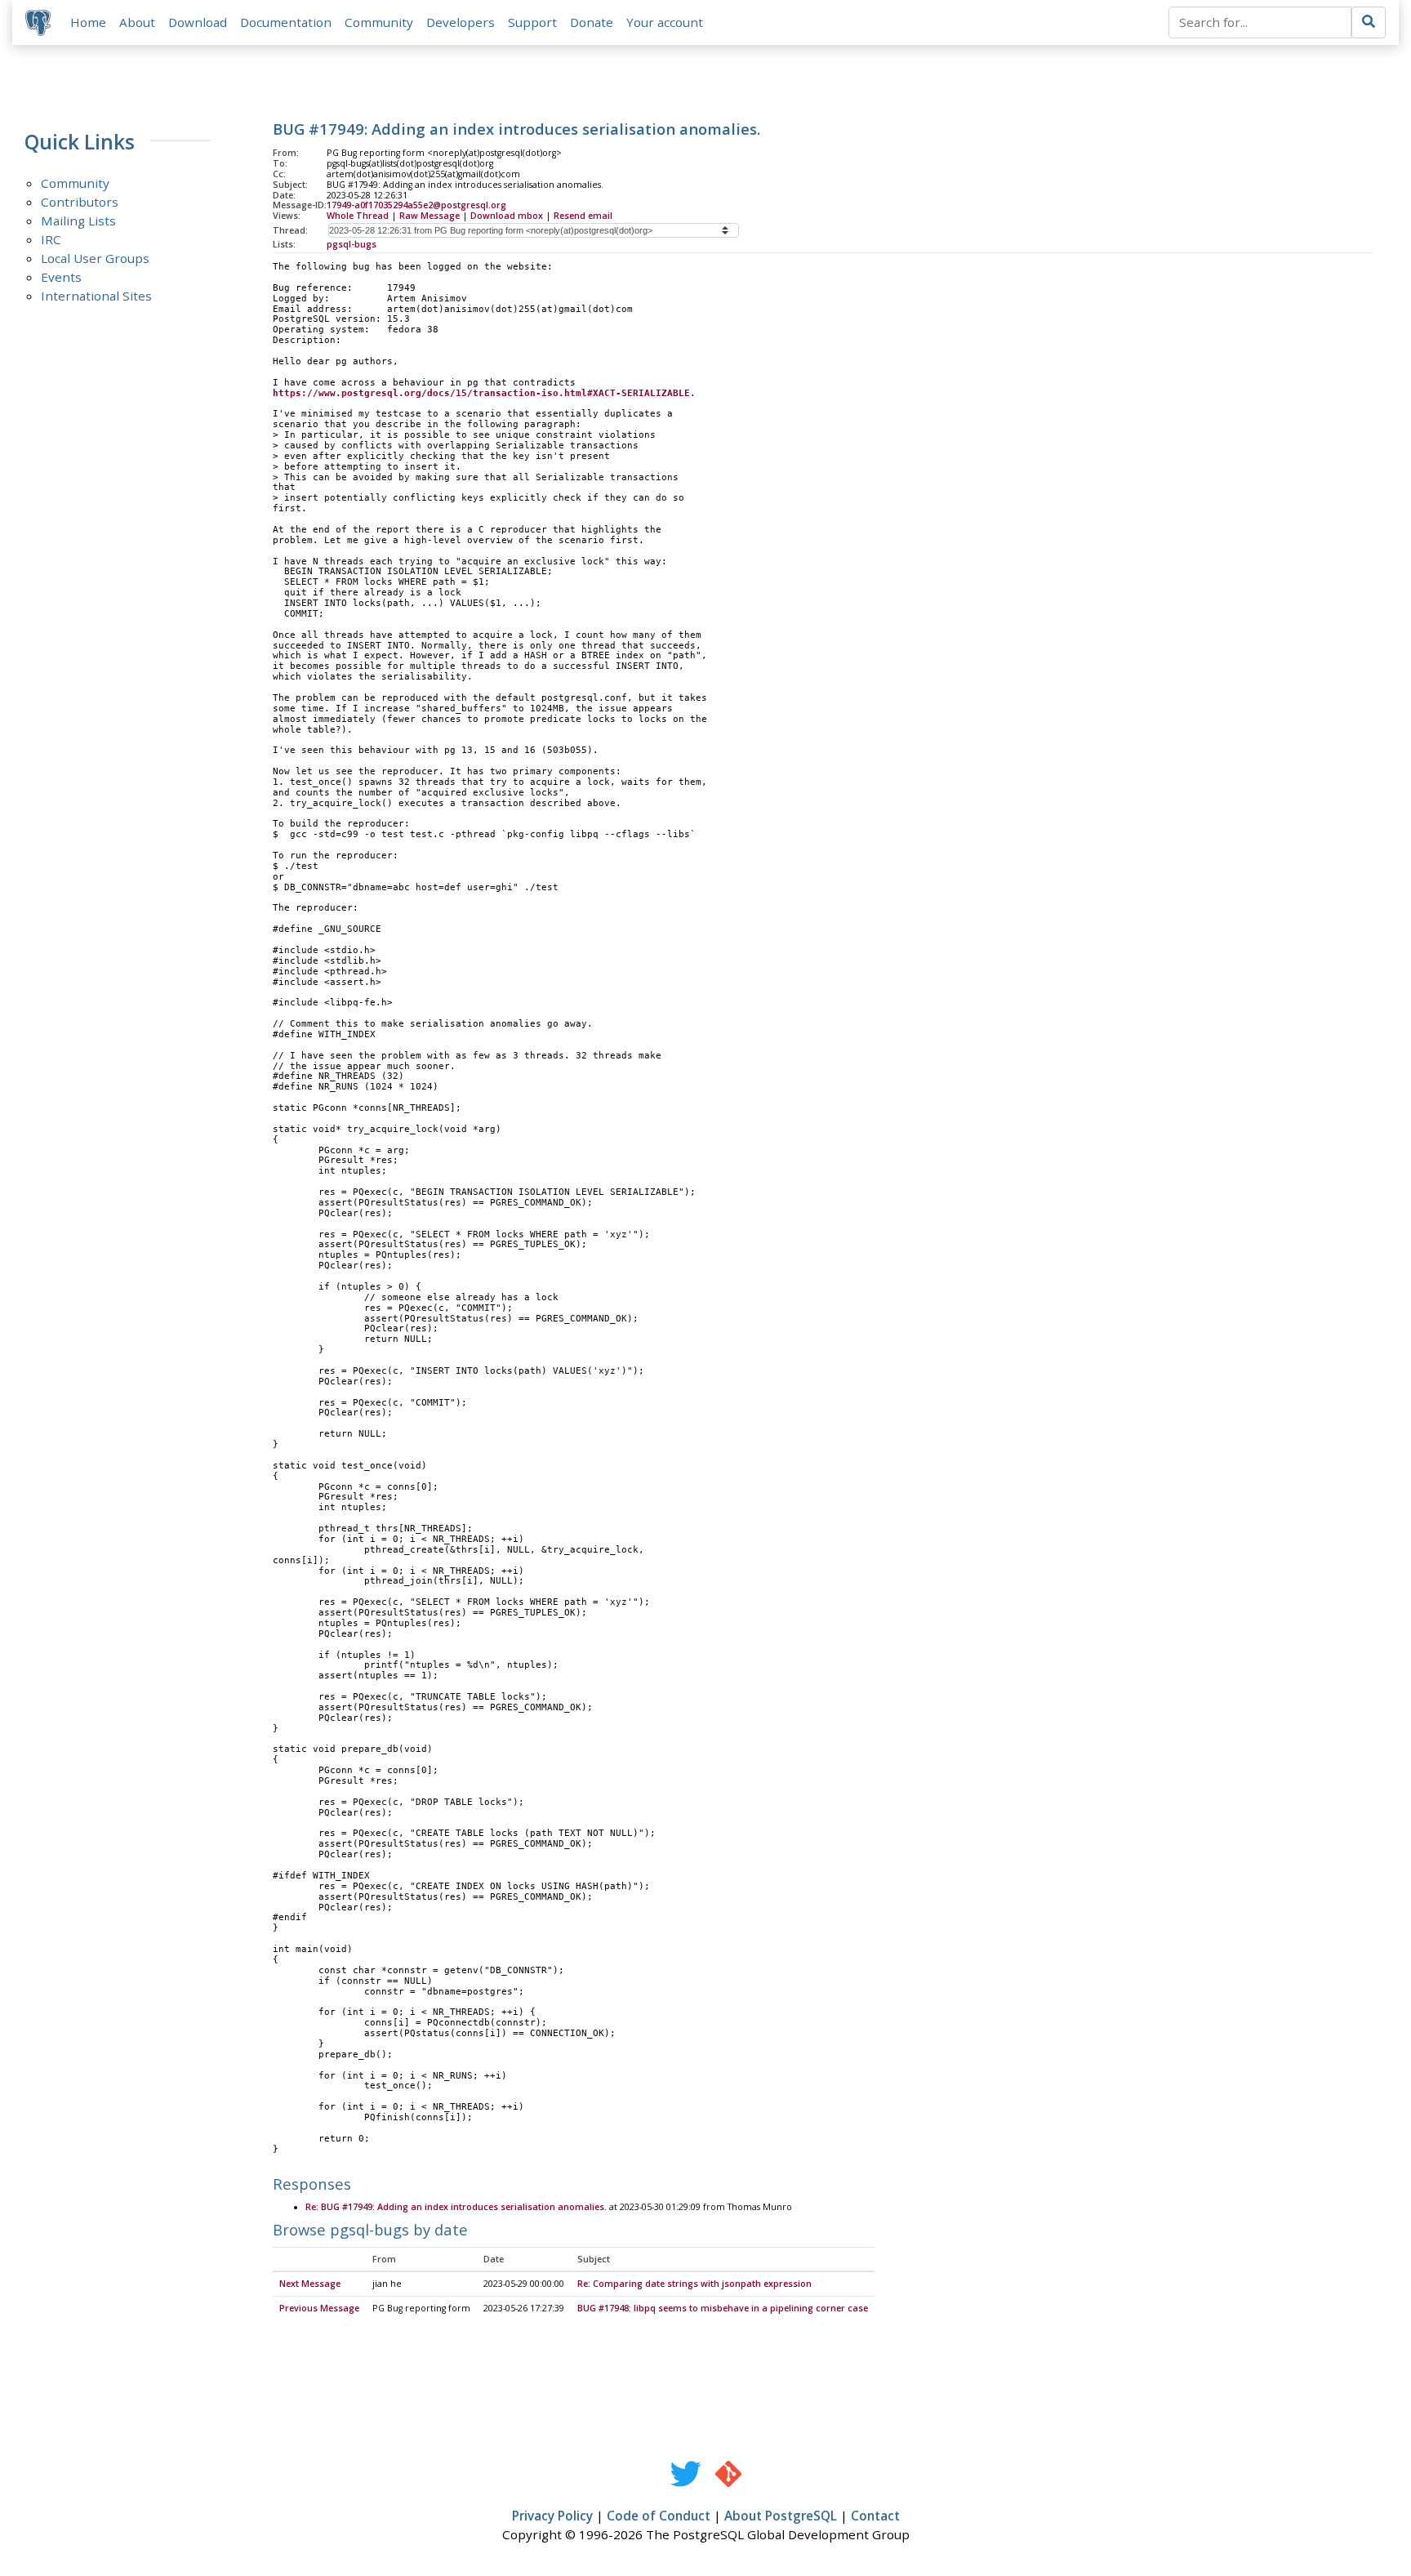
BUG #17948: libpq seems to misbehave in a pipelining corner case (723, 2308)
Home (88, 22)
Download (198, 22)
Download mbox (507, 216)
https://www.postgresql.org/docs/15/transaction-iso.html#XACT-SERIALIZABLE (481, 393)
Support (532, 22)
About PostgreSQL (781, 2516)
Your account (665, 22)
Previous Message (319, 2308)
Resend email (583, 216)
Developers (461, 22)
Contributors (80, 202)
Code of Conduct (659, 2516)
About (137, 22)
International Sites (96, 296)
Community (379, 22)
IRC (51, 239)
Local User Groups (95, 258)
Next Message (310, 2284)
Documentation (286, 22)
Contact (875, 2516)
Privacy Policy (552, 2516)
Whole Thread (358, 216)
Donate (592, 22)
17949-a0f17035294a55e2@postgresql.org (416, 205)
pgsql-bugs (352, 244)
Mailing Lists (78, 221)
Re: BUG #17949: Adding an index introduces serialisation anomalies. (456, 2207)
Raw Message (430, 216)
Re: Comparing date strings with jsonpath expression (694, 2284)
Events (61, 277)
